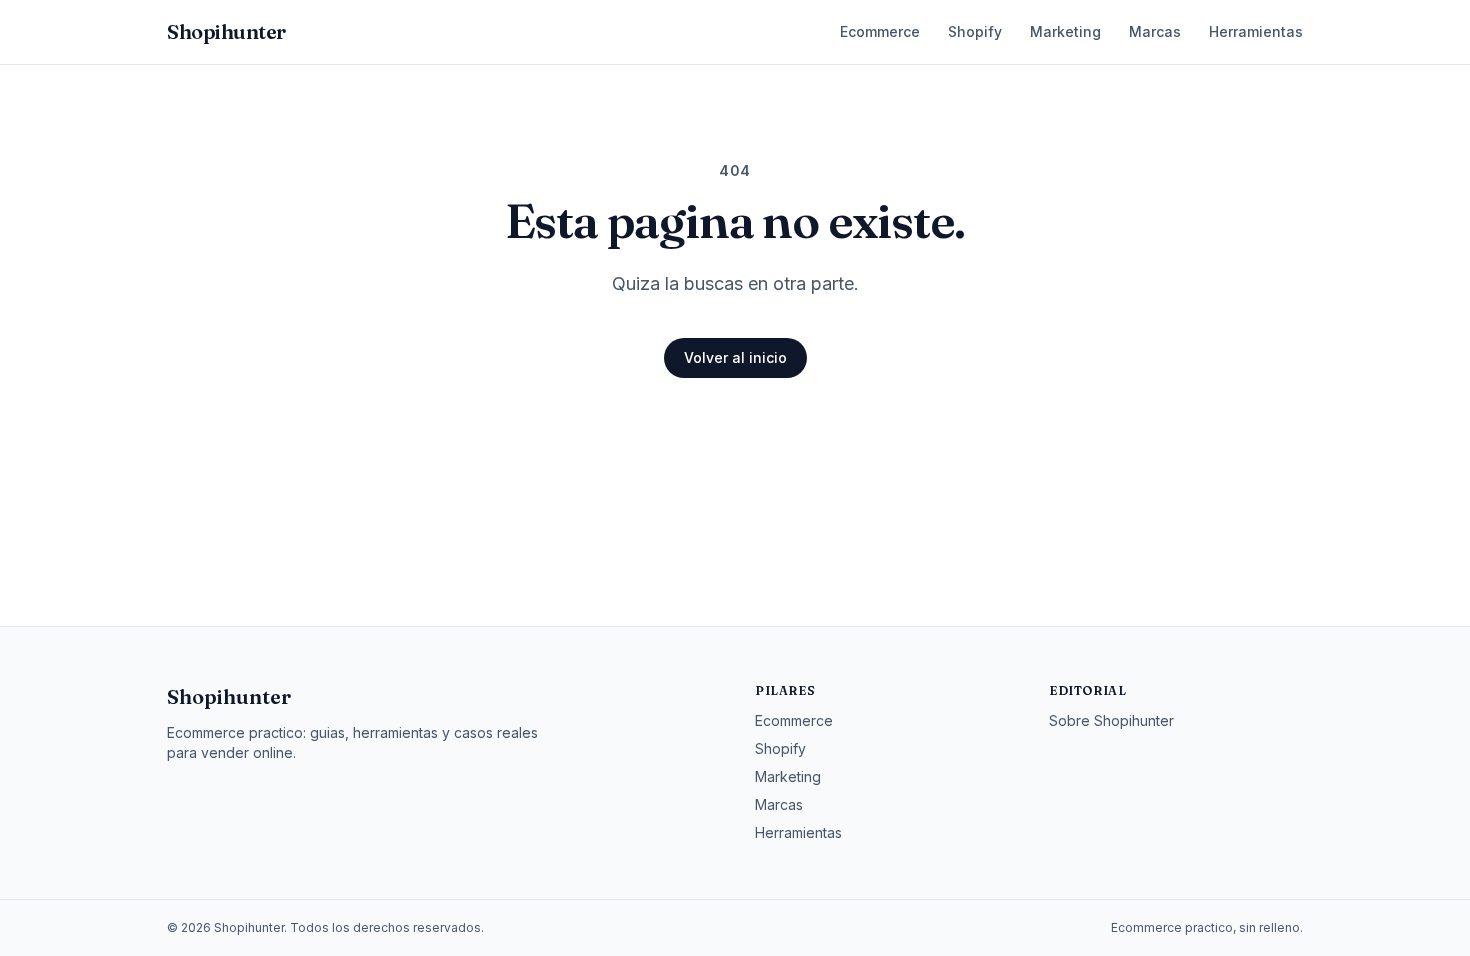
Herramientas (1256, 31)
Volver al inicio (735, 357)
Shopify (975, 31)
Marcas (1155, 31)
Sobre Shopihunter (1111, 720)
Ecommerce (880, 31)
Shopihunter (229, 696)
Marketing (1065, 31)
